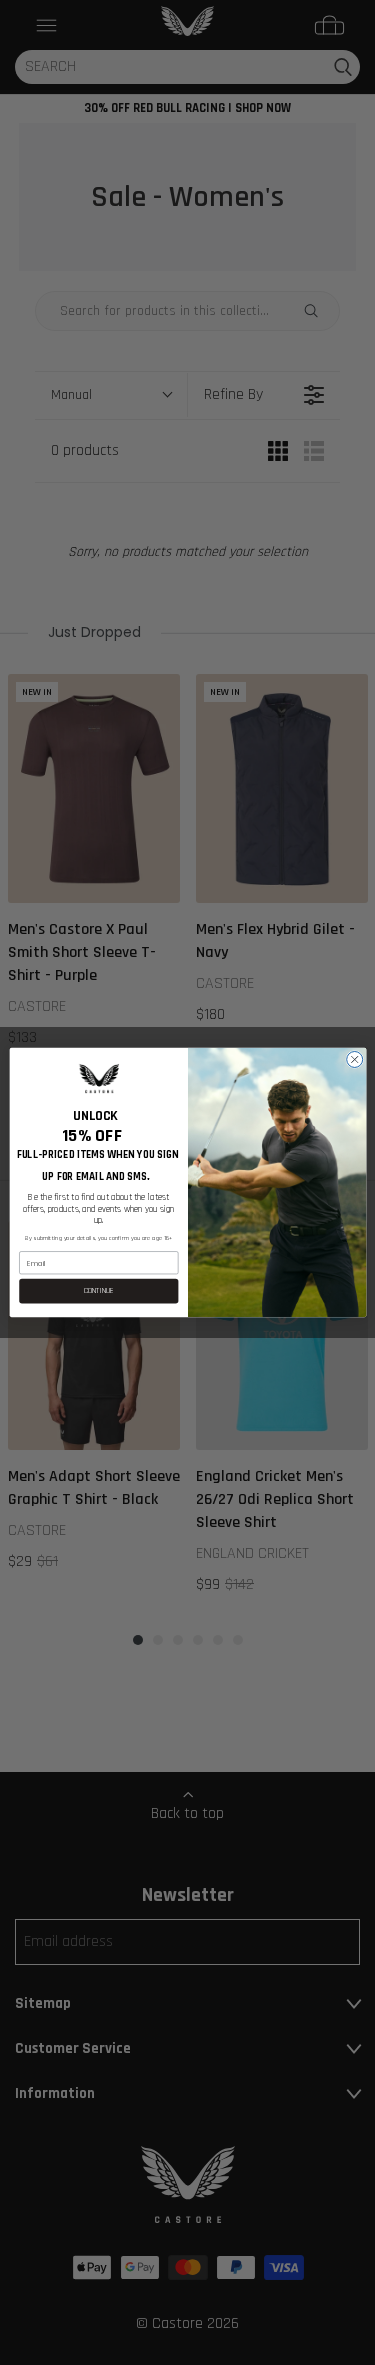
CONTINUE (98, 1291)
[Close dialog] (354, 1059)
